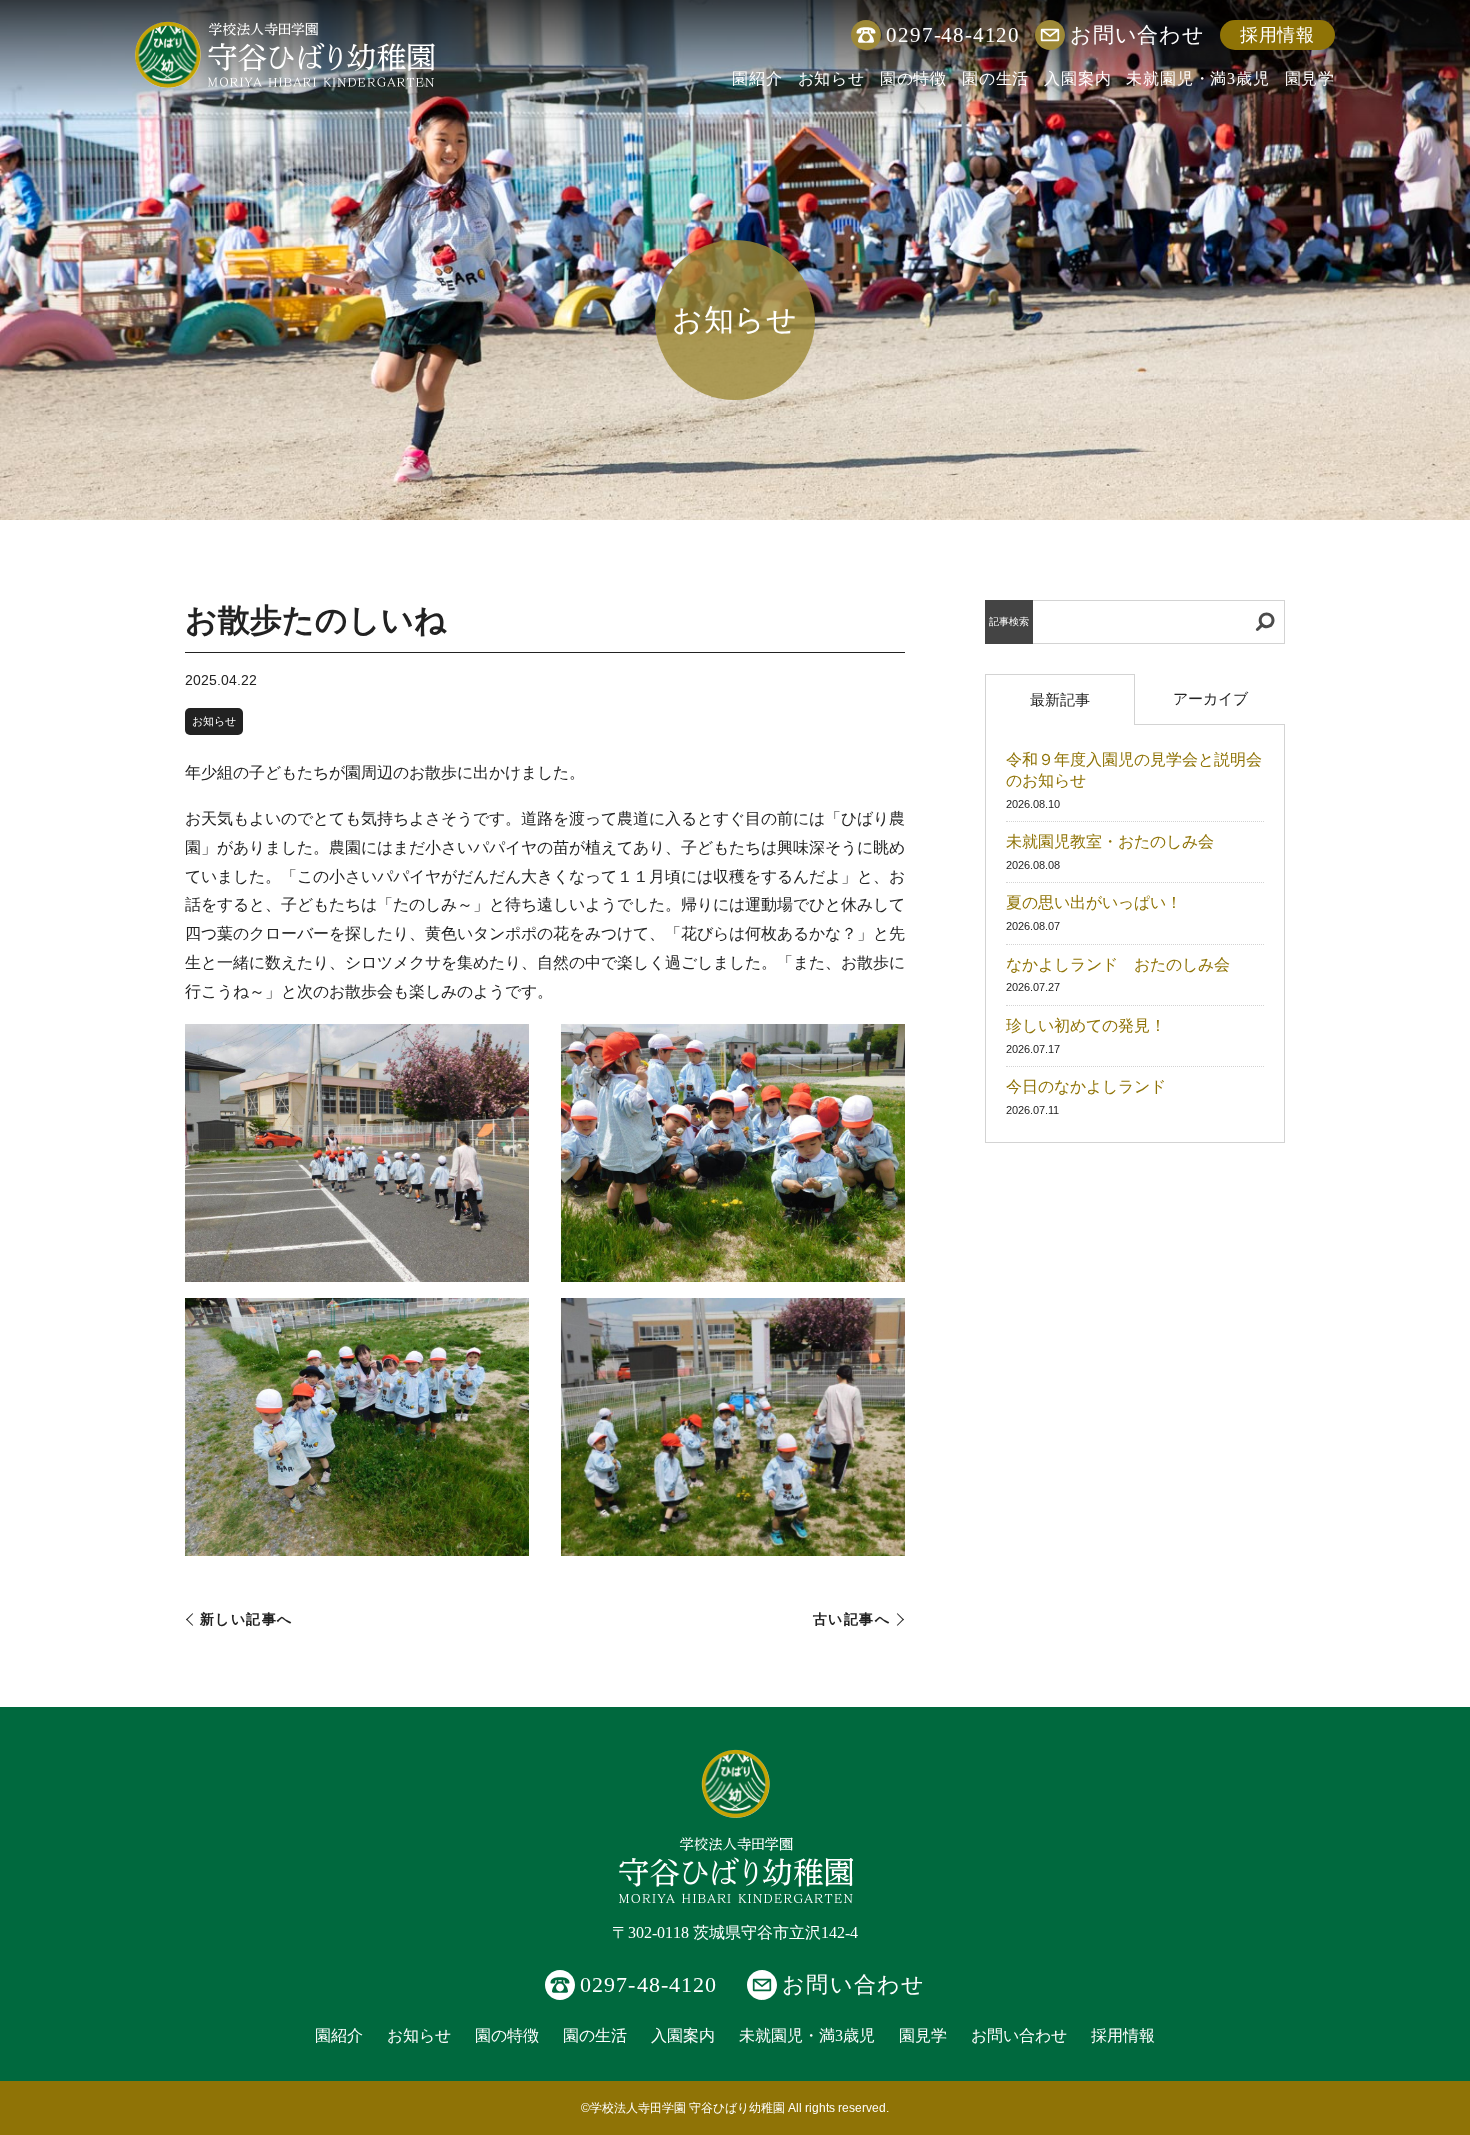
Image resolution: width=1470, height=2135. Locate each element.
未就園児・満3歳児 (1197, 78)
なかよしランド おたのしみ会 (1118, 964)
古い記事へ (851, 1619)
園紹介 (757, 78)
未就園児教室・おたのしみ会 (1110, 841)
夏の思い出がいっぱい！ (1094, 902)
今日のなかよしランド (1086, 1086)
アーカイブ (1210, 698)
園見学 (1310, 78)
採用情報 (1277, 35)
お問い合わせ (1137, 34)
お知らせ (831, 78)
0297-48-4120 (953, 34)
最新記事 (1060, 699)
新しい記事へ (246, 1619)
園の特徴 (913, 78)
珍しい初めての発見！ (1086, 1025)
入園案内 (1077, 78)
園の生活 (995, 78)
